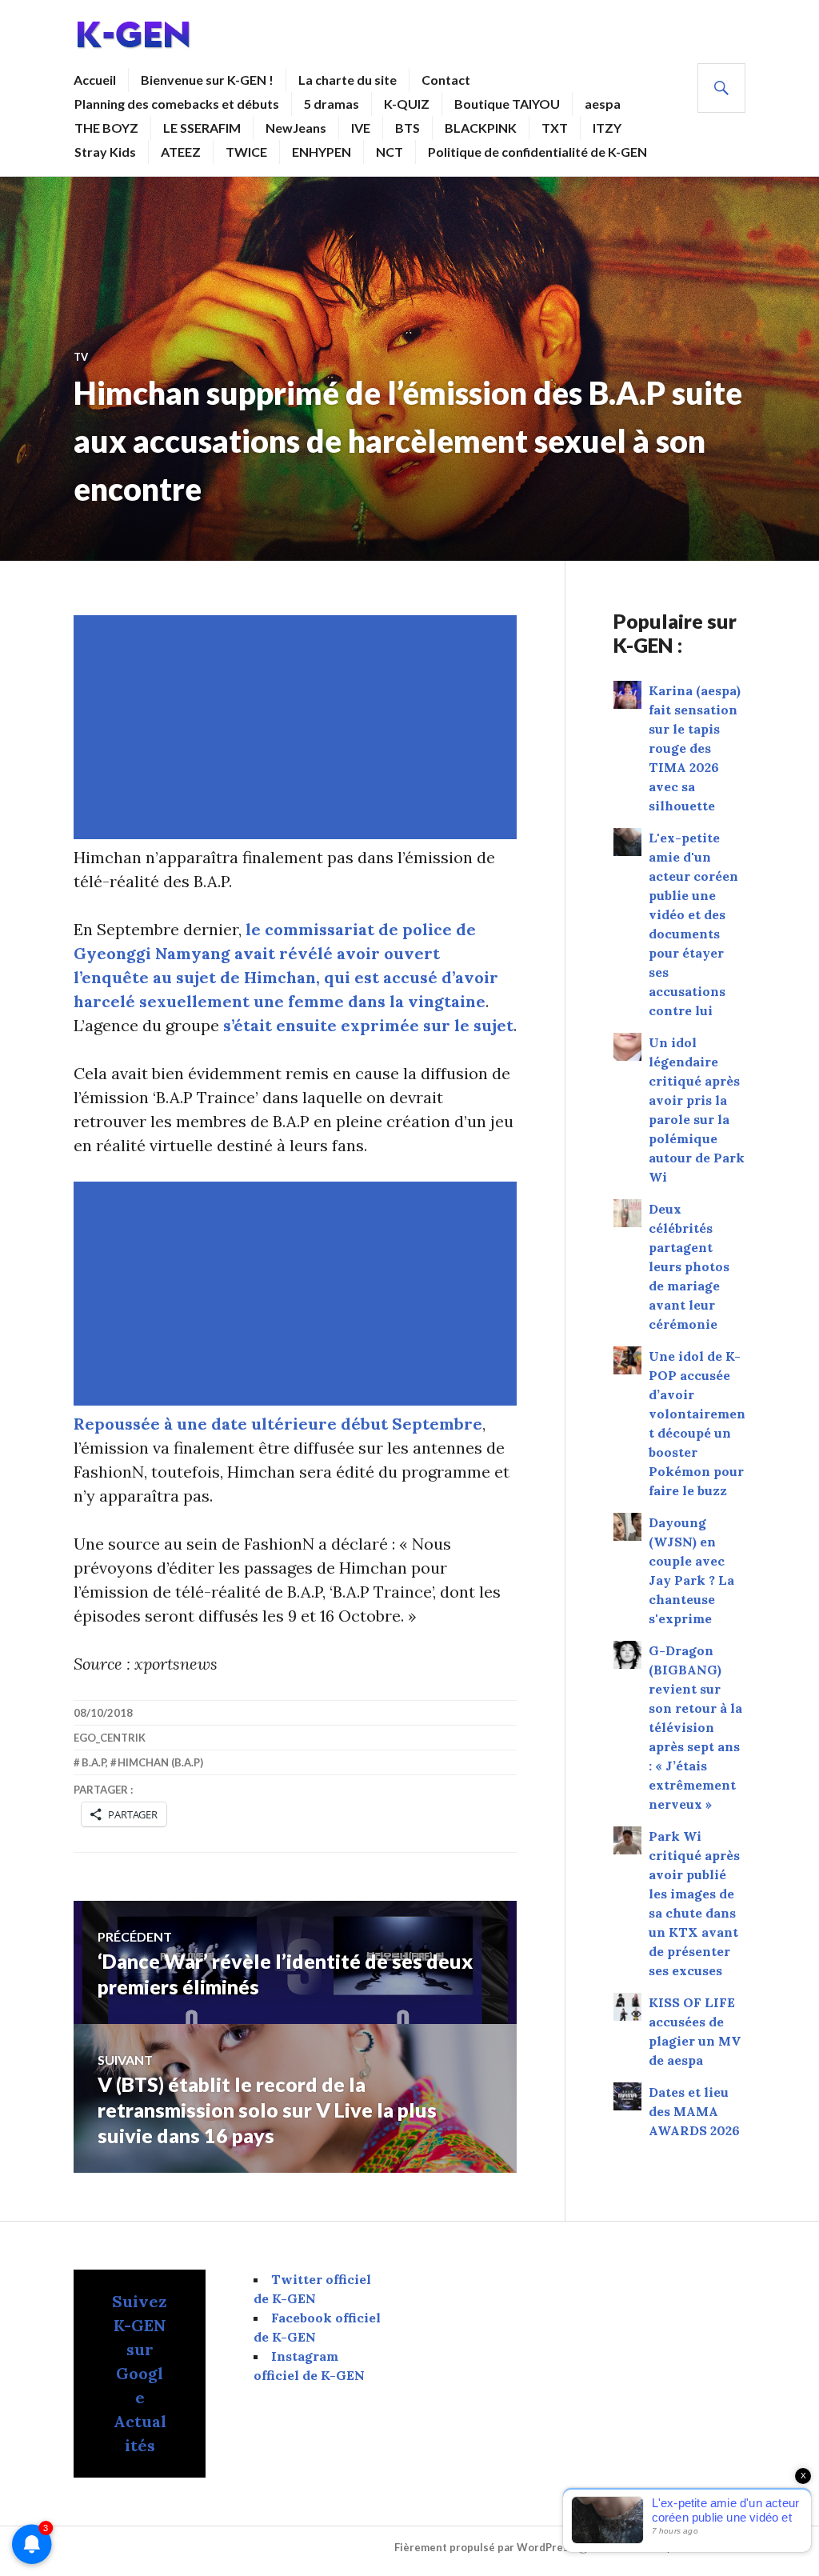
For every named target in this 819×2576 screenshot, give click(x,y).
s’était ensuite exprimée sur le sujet (368, 1025)
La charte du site (348, 80)
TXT (555, 128)
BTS (408, 128)
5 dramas (332, 104)
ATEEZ (181, 152)
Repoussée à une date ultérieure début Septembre (278, 1424)
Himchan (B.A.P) (160, 1762)
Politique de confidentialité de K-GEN (537, 152)
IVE (361, 128)
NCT (390, 152)
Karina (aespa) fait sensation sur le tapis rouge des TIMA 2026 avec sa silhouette (695, 748)
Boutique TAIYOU (507, 104)
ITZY (607, 128)
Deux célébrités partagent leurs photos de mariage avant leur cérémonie (689, 1266)
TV (81, 357)
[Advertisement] (298, 727)
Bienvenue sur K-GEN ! (207, 80)
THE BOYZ (106, 128)
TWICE (246, 152)
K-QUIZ (407, 104)
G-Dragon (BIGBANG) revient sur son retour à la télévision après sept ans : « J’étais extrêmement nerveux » (695, 1727)
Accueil (95, 80)
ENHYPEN (322, 152)
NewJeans (296, 128)
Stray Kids (105, 152)
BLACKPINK (481, 128)
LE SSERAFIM (202, 128)
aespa (603, 104)
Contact (446, 80)
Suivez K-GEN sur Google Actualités (140, 2373)
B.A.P (94, 1762)
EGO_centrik (110, 1738)
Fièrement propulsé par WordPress (484, 2547)
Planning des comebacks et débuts (177, 104)
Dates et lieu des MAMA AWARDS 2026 (694, 2111)
